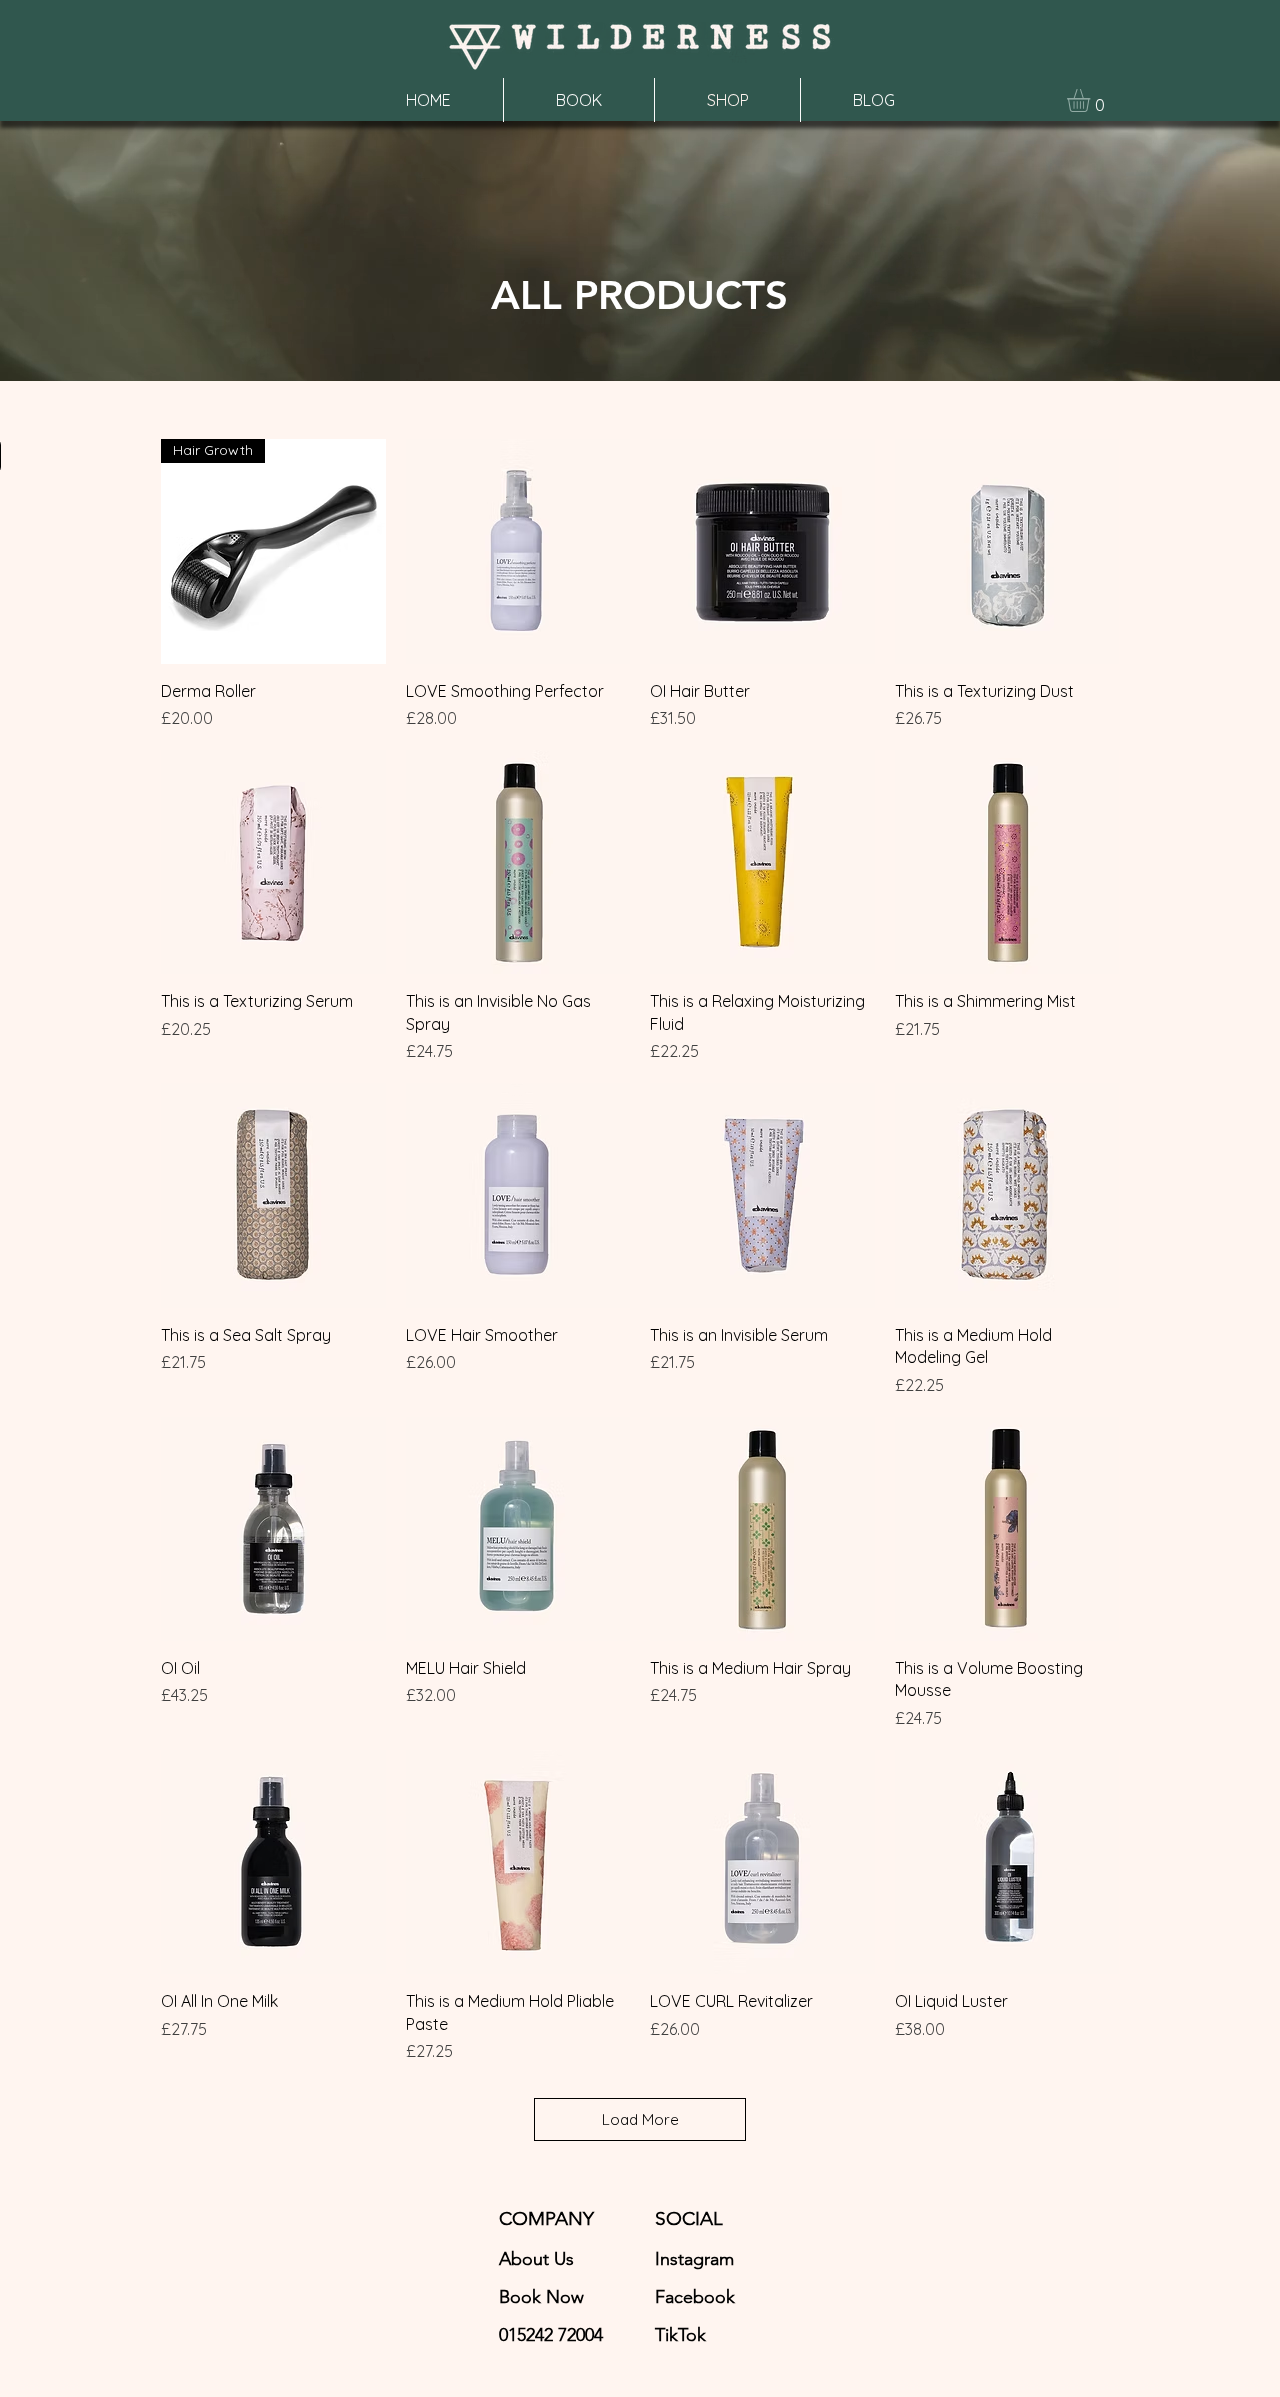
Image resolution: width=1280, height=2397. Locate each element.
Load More (640, 2119)
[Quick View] (518, 551)
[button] (1092, 100)
